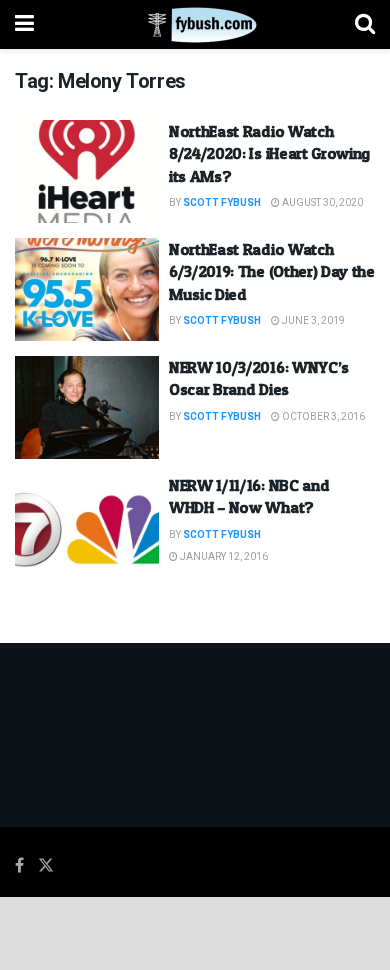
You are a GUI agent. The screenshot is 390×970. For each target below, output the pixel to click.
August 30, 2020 (321, 203)
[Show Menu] (24, 24)
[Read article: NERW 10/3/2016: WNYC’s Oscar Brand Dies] (87, 407)
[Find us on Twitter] (46, 866)
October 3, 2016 (322, 417)
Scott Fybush (222, 203)
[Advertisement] (195, 932)
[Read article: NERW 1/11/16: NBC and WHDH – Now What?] (87, 525)
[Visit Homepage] (194, 25)
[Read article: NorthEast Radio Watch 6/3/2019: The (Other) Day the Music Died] (87, 289)
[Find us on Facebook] (19, 866)
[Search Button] (365, 24)
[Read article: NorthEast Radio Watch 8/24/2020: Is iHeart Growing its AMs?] (87, 171)
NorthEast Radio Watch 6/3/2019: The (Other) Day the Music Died (272, 271)
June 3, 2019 (312, 321)
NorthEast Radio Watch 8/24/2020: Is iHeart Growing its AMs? (269, 153)
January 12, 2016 (223, 557)
